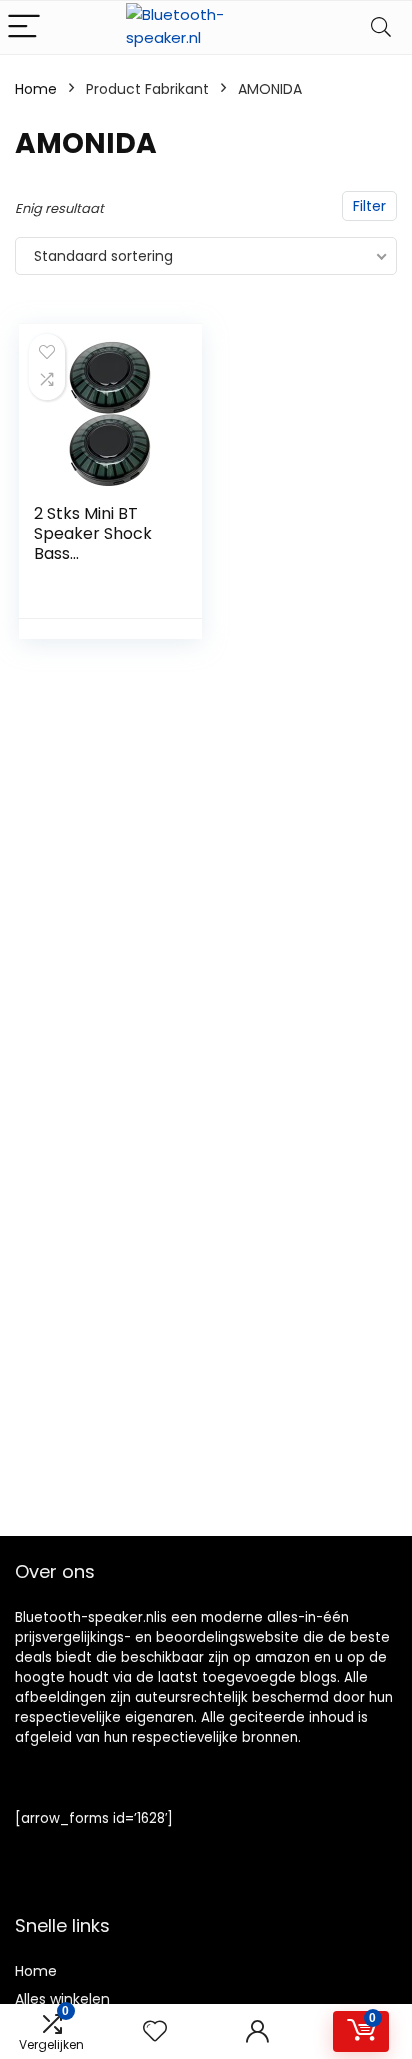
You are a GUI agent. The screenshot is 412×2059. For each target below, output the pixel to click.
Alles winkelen (62, 1999)
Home (36, 89)
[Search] (381, 27)
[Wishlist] (155, 2031)
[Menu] (24, 27)
